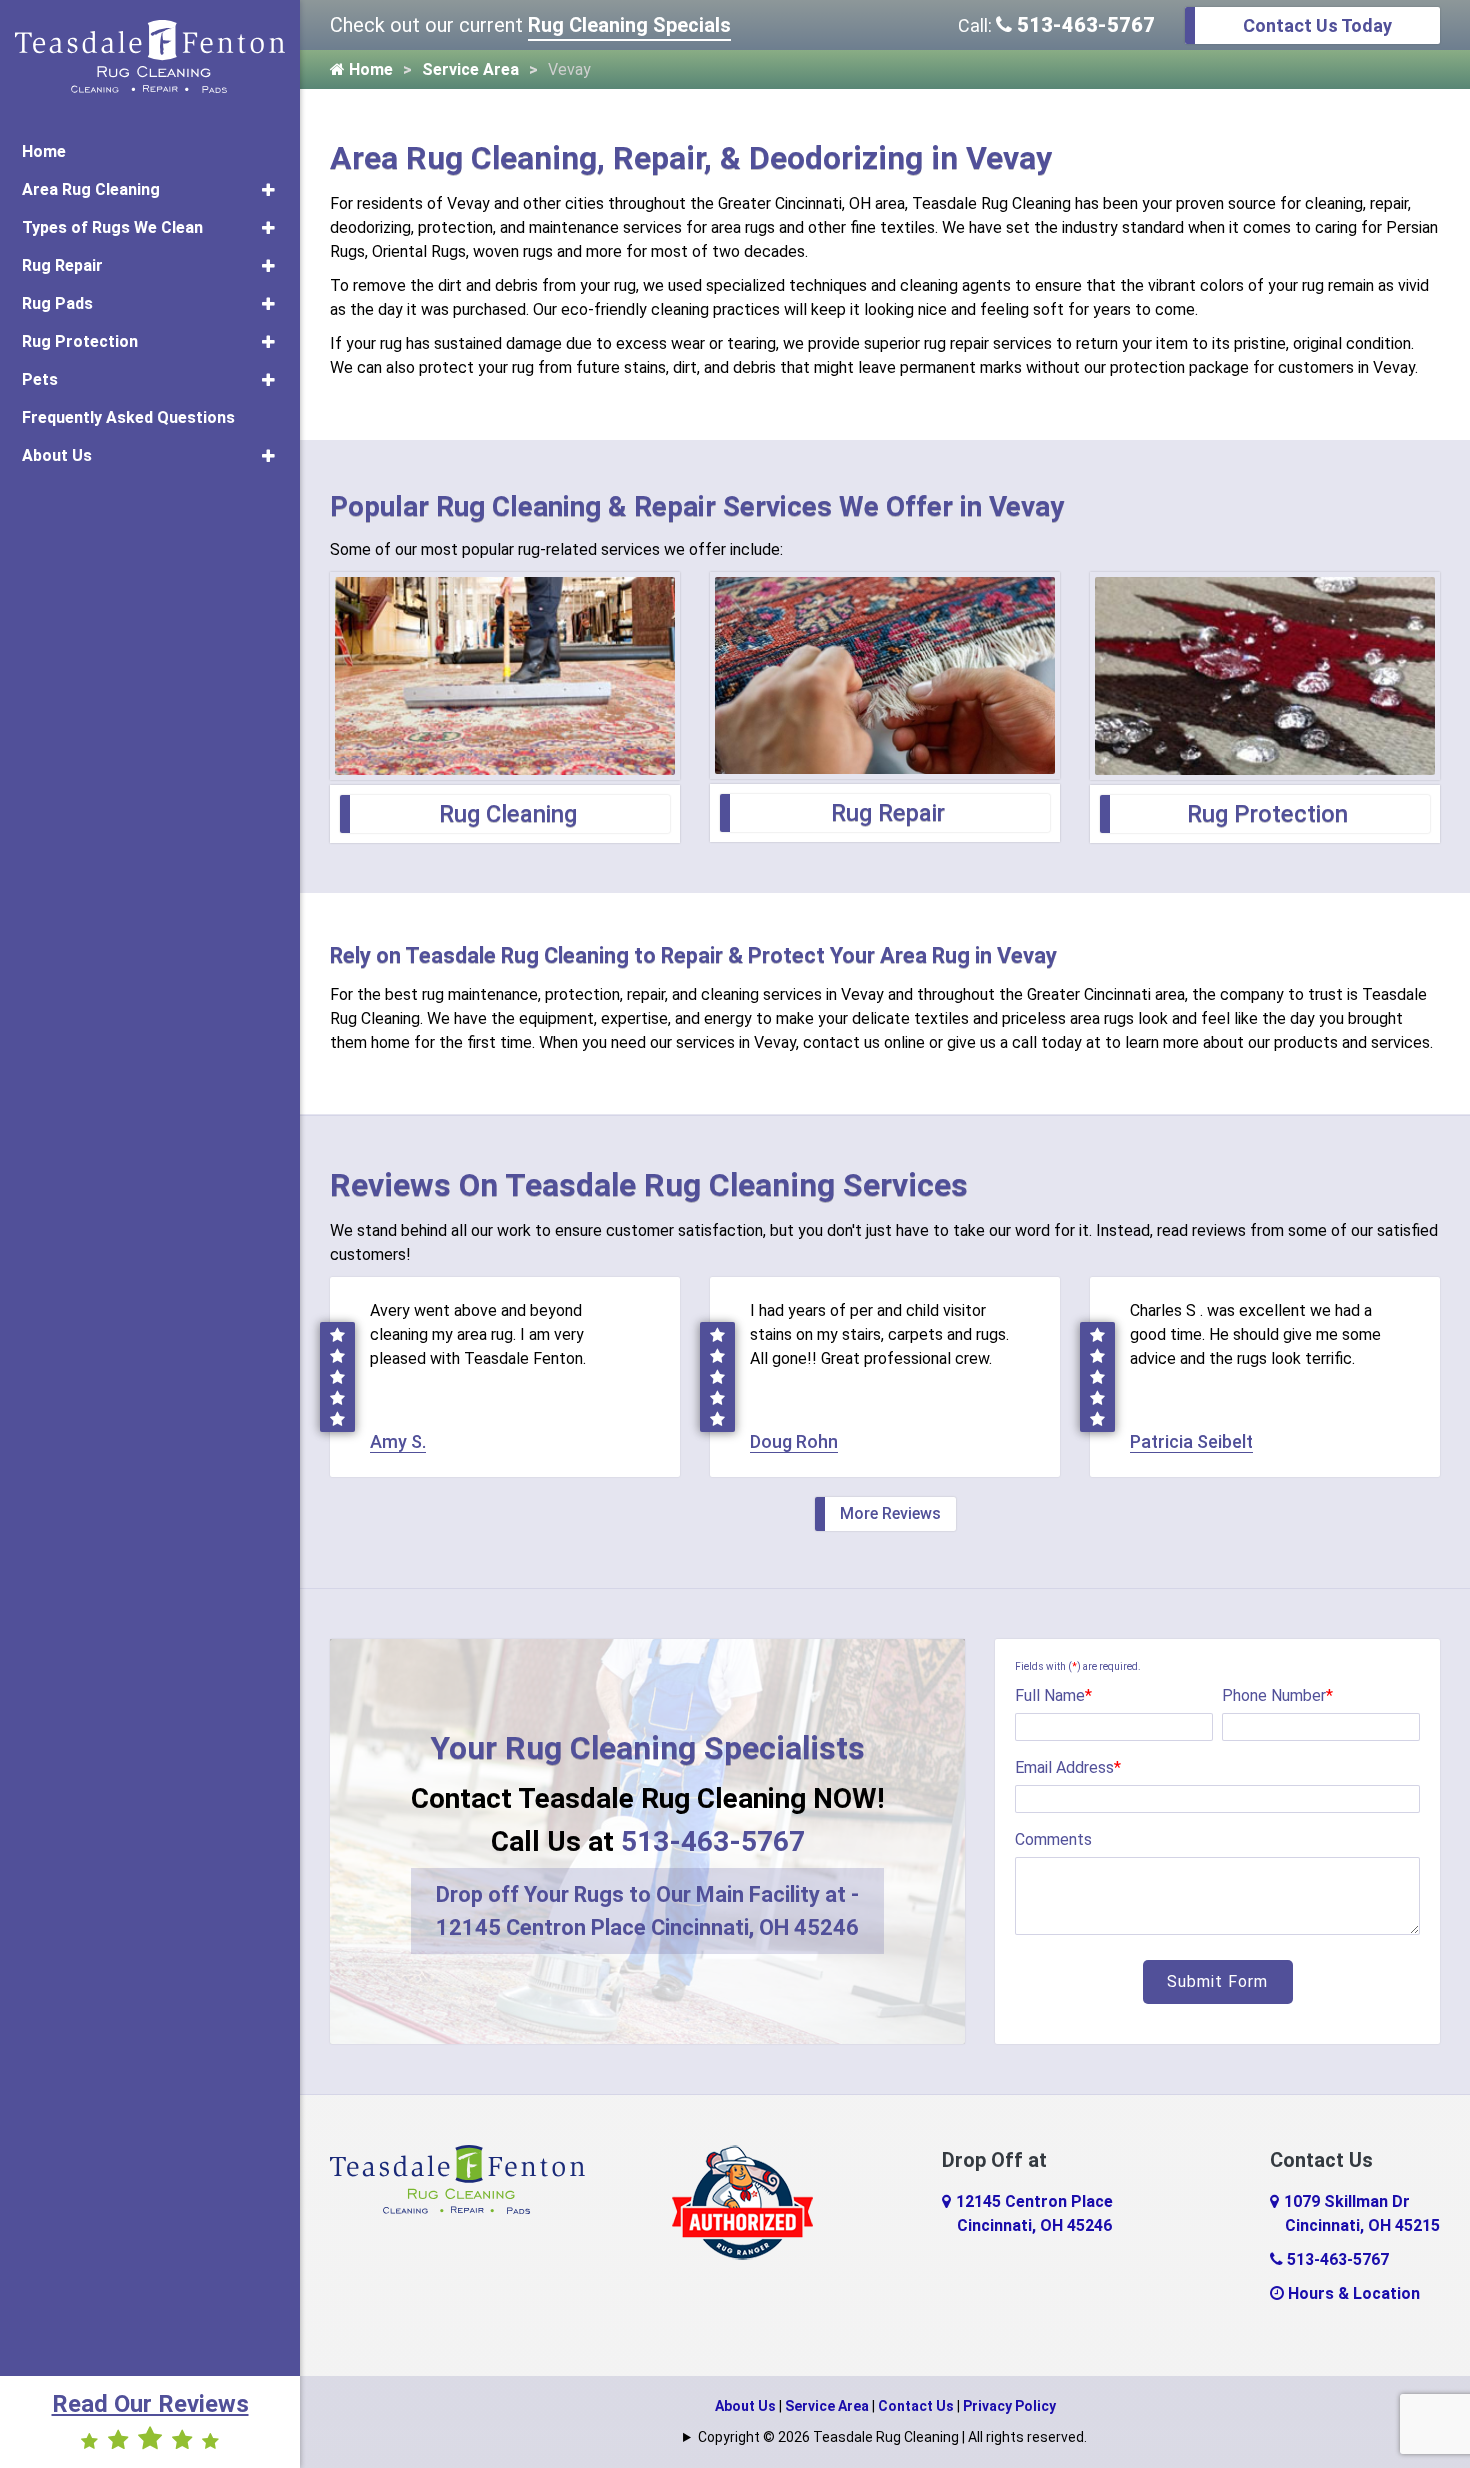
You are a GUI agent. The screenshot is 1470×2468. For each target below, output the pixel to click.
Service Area (470, 69)
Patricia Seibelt (1191, 1441)
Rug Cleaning (508, 814)
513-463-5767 (1083, 25)
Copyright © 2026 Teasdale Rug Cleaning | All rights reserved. (892, 2437)
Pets (40, 379)
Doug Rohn (794, 1441)
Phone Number (1277, 1695)
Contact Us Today (1317, 25)
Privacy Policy (1009, 2406)
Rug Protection (80, 341)
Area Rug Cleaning (91, 189)
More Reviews (890, 1513)
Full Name (1053, 1695)
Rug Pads (57, 303)
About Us (57, 455)
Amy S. (398, 1441)
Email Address (1068, 1767)
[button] (268, 190)
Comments (1053, 1839)
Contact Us (916, 2406)
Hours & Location (1352, 2293)
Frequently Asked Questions (128, 417)
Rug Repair (62, 265)
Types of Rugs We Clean (112, 227)
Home (44, 151)
